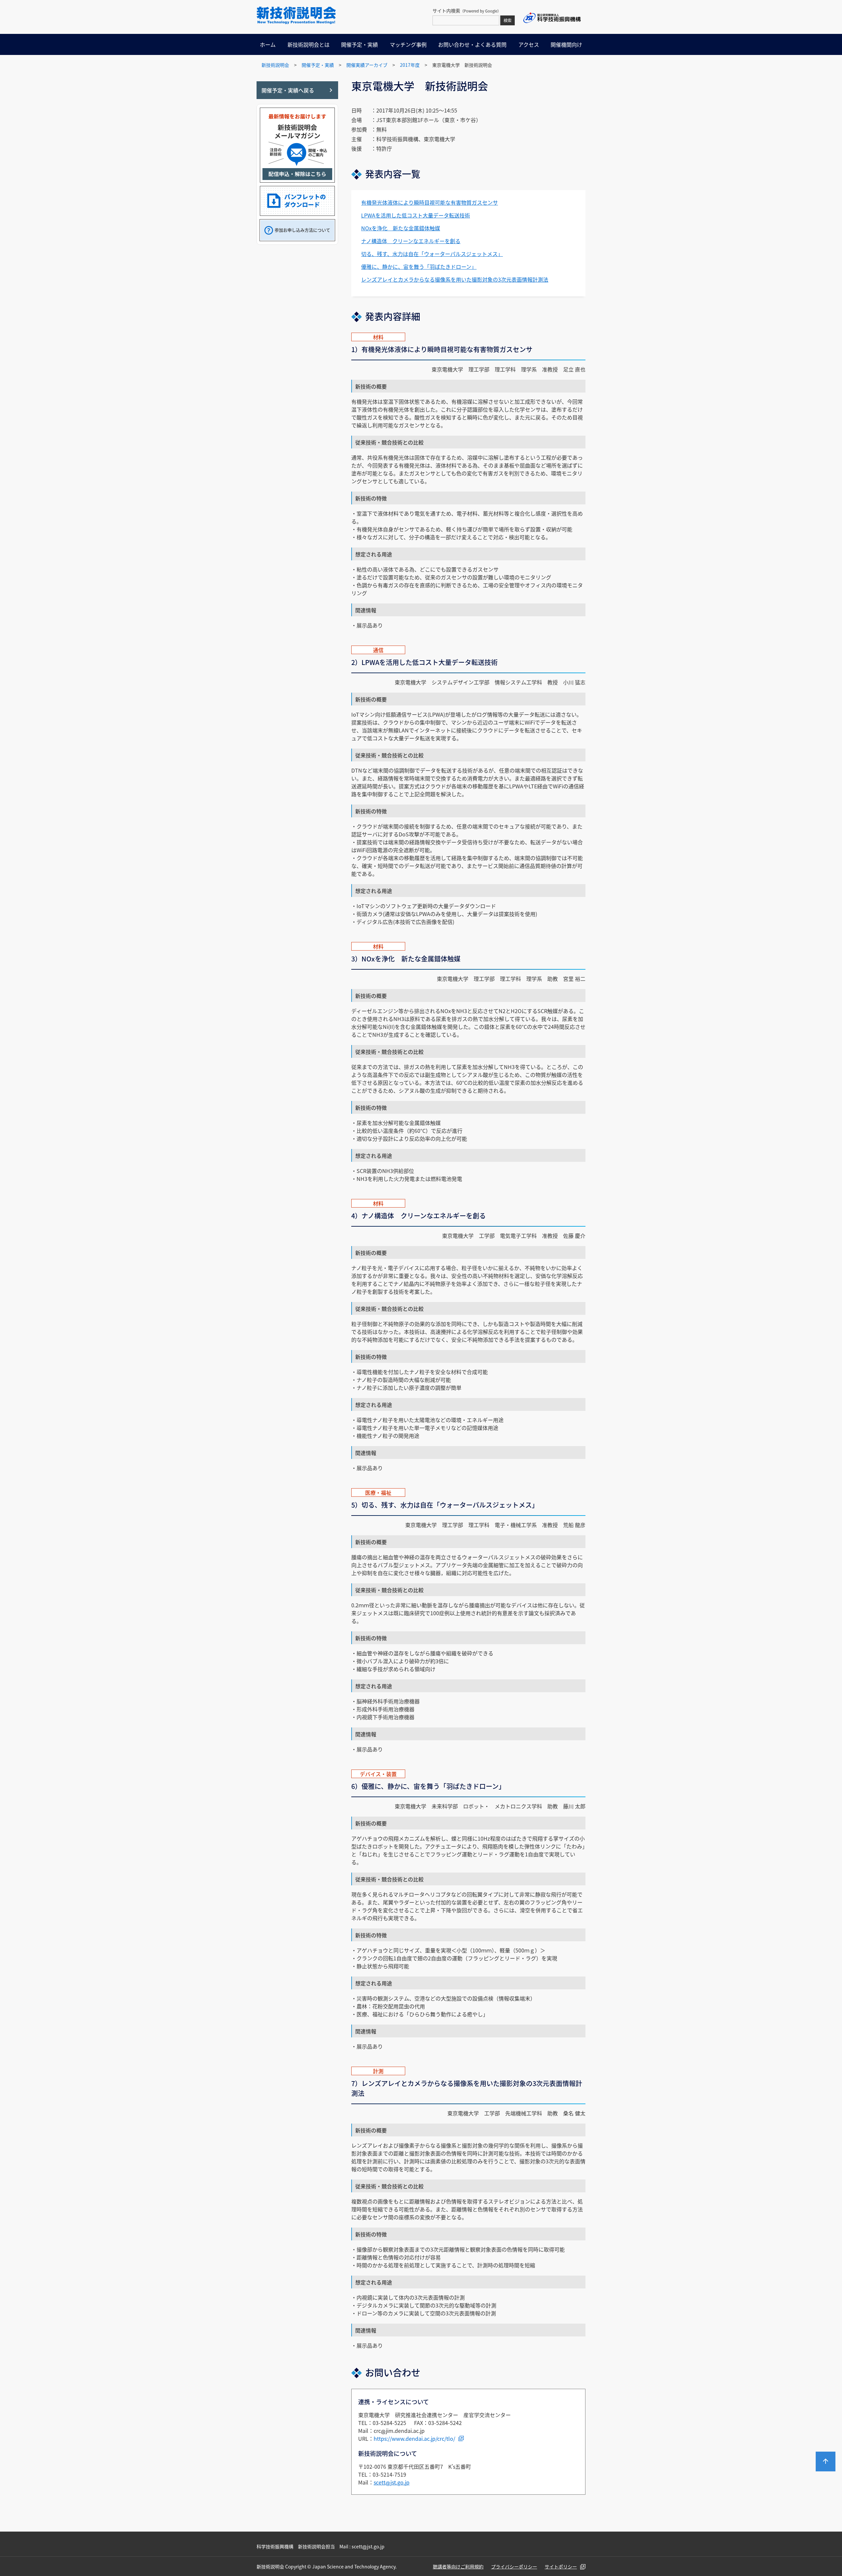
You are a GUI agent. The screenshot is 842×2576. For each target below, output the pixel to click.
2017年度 (410, 65)
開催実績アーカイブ (367, 65)
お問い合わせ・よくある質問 (472, 44)
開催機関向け (566, 44)
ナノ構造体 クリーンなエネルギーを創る (411, 241)
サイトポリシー (561, 2566)
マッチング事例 (408, 44)
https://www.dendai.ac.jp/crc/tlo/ (414, 2438)
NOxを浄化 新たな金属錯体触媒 (401, 228)
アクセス (529, 44)
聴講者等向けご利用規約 (458, 2566)
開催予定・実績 (359, 44)
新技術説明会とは (309, 44)
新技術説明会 (275, 65)
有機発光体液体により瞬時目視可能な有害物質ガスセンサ (430, 202)
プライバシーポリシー (514, 2566)
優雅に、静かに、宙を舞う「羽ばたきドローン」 (419, 267)
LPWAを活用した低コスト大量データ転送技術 (416, 215)
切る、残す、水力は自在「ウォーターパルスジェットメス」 (432, 254)
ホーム (268, 44)
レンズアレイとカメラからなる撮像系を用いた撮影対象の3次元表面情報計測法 (455, 279)
